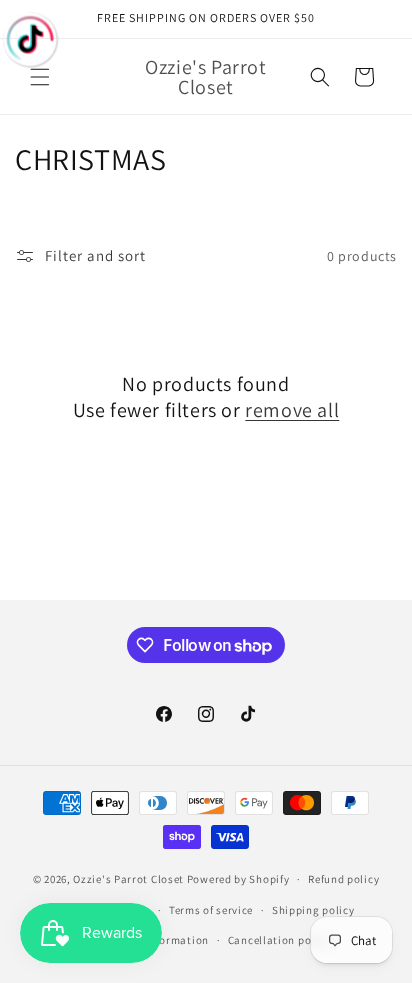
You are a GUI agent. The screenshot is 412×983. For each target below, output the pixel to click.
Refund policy (343, 879)
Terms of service (211, 910)
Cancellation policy (279, 940)
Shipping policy (313, 910)
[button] (40, 77)
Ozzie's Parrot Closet (128, 879)
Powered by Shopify (238, 879)
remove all (292, 410)
